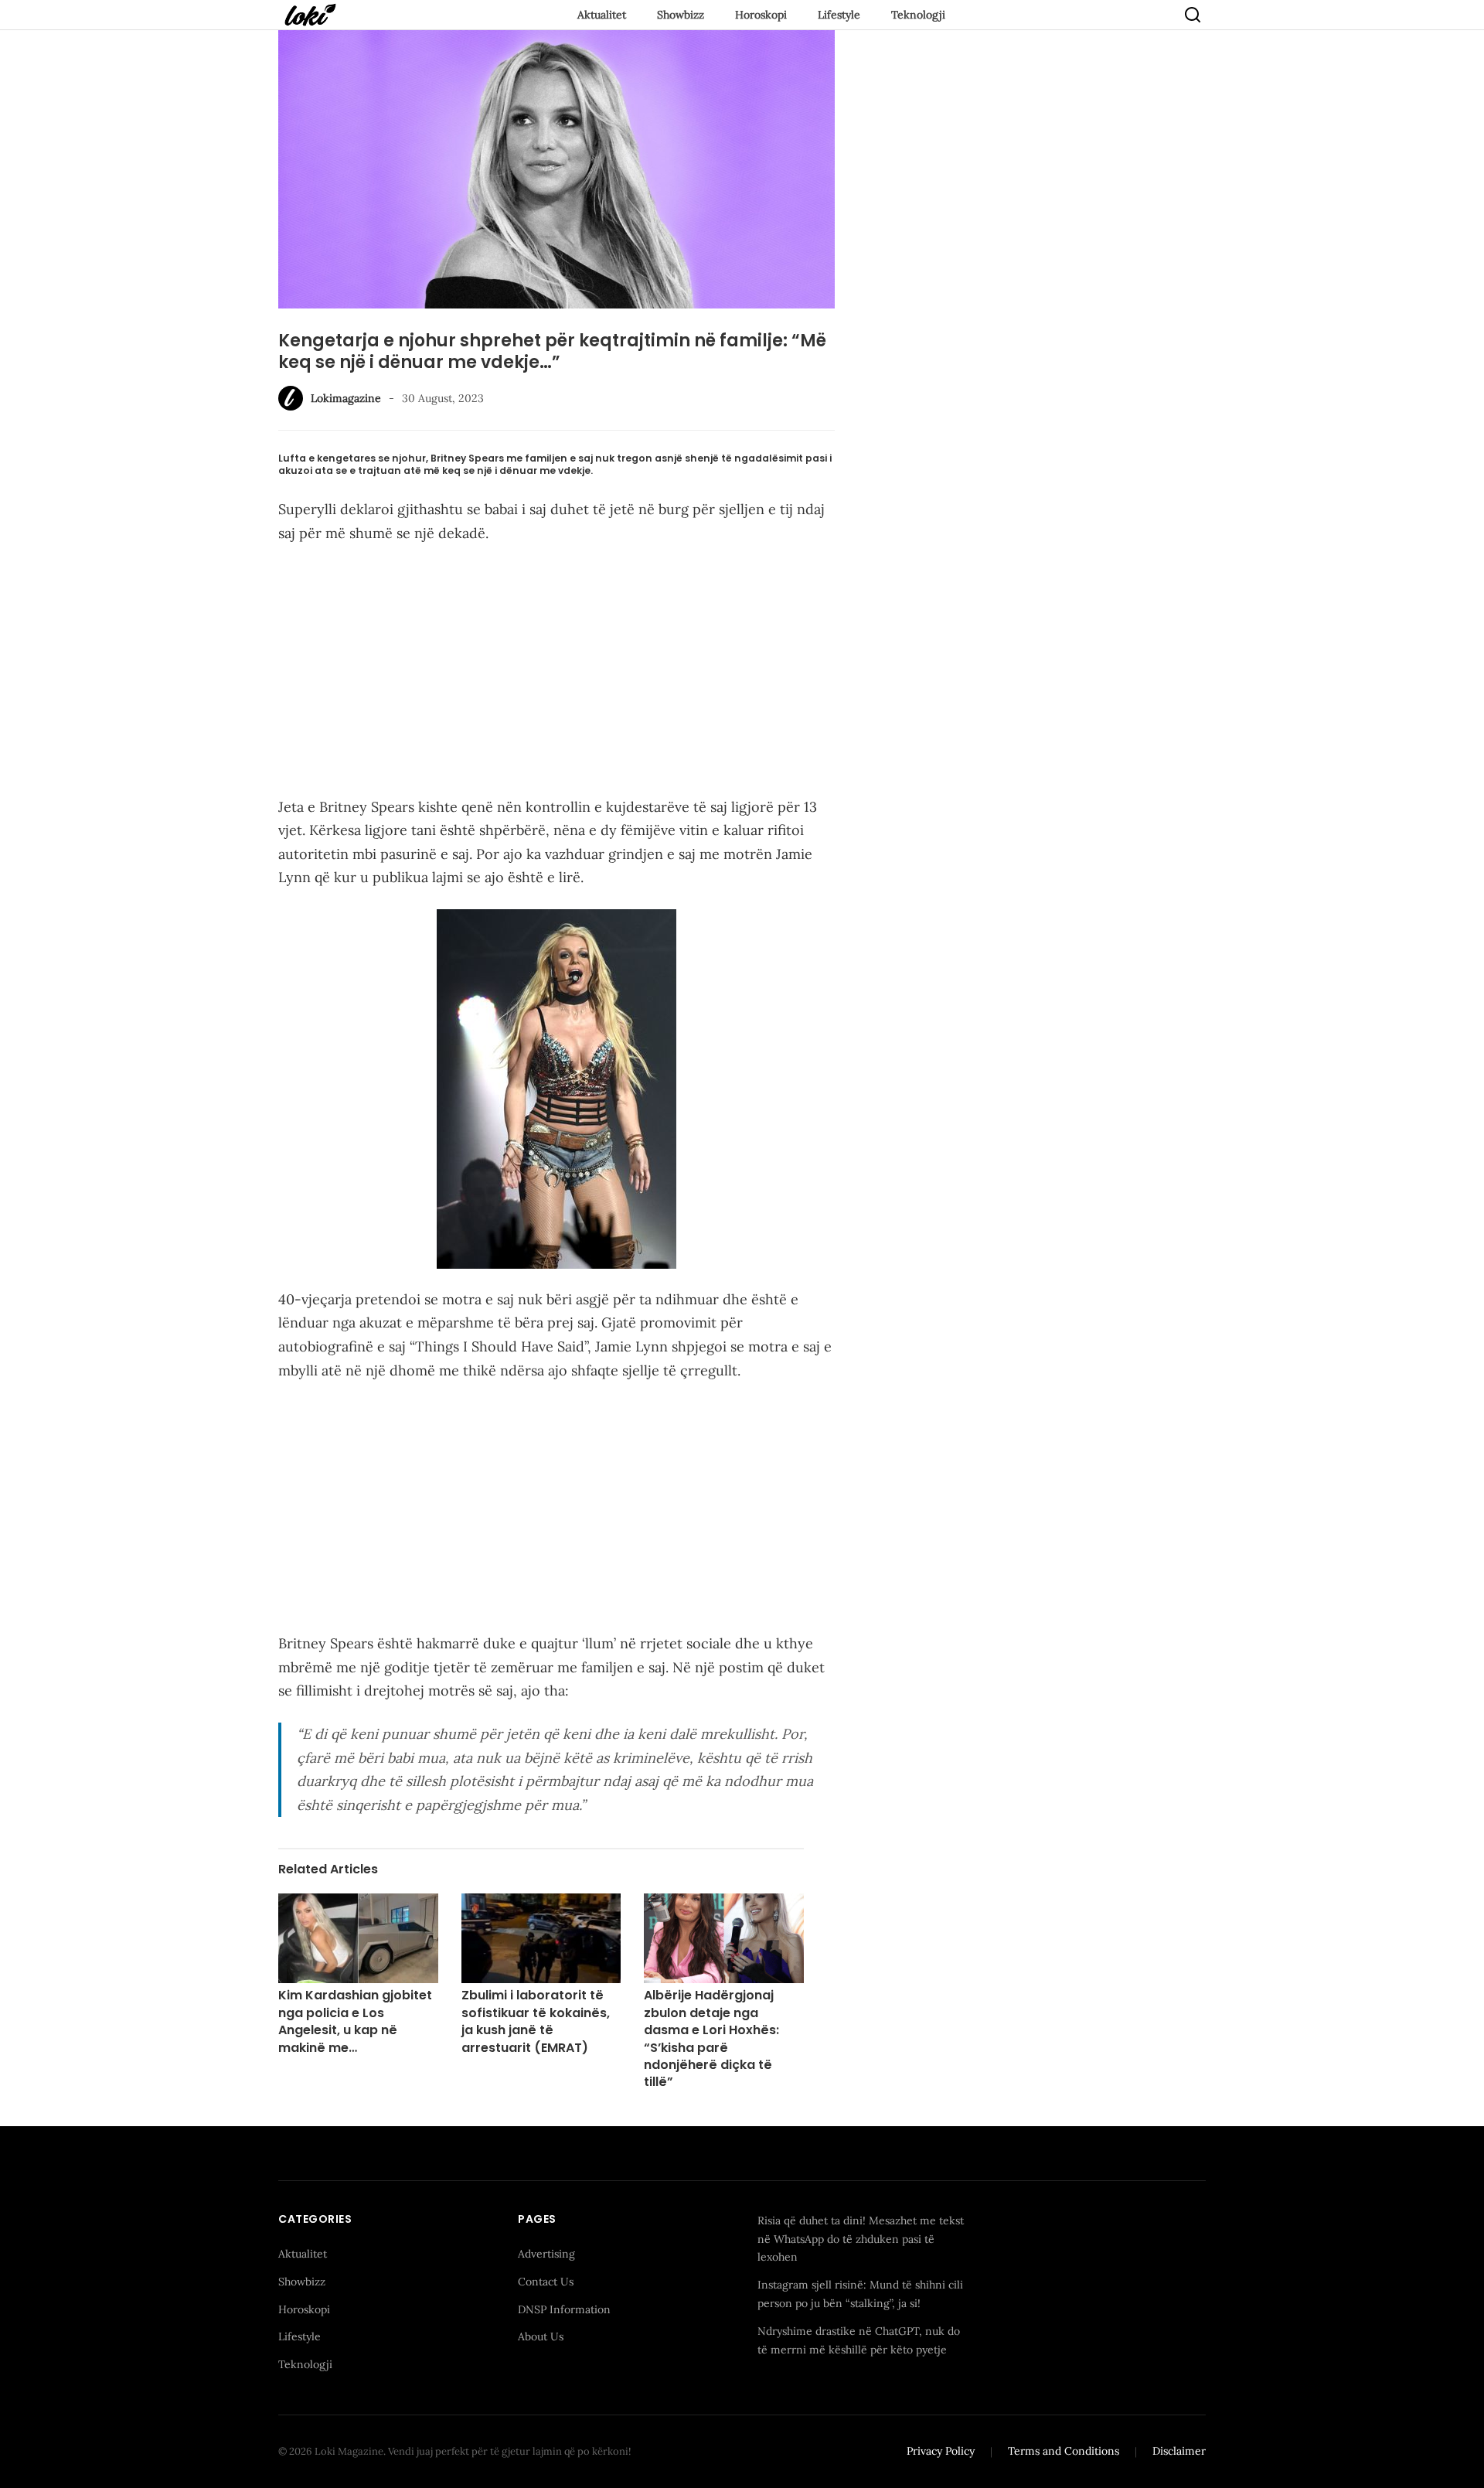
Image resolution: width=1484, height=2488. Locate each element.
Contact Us (546, 2282)
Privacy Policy (941, 2451)
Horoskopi (761, 15)
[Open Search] (1193, 15)
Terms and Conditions (1064, 2451)
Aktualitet (602, 15)
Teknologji (918, 15)
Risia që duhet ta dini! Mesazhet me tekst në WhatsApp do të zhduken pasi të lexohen (861, 2239)
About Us (541, 2336)
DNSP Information (564, 2309)
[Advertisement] (556, 673)
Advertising (546, 2254)
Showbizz (681, 15)
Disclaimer (1179, 2451)
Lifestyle (839, 15)
